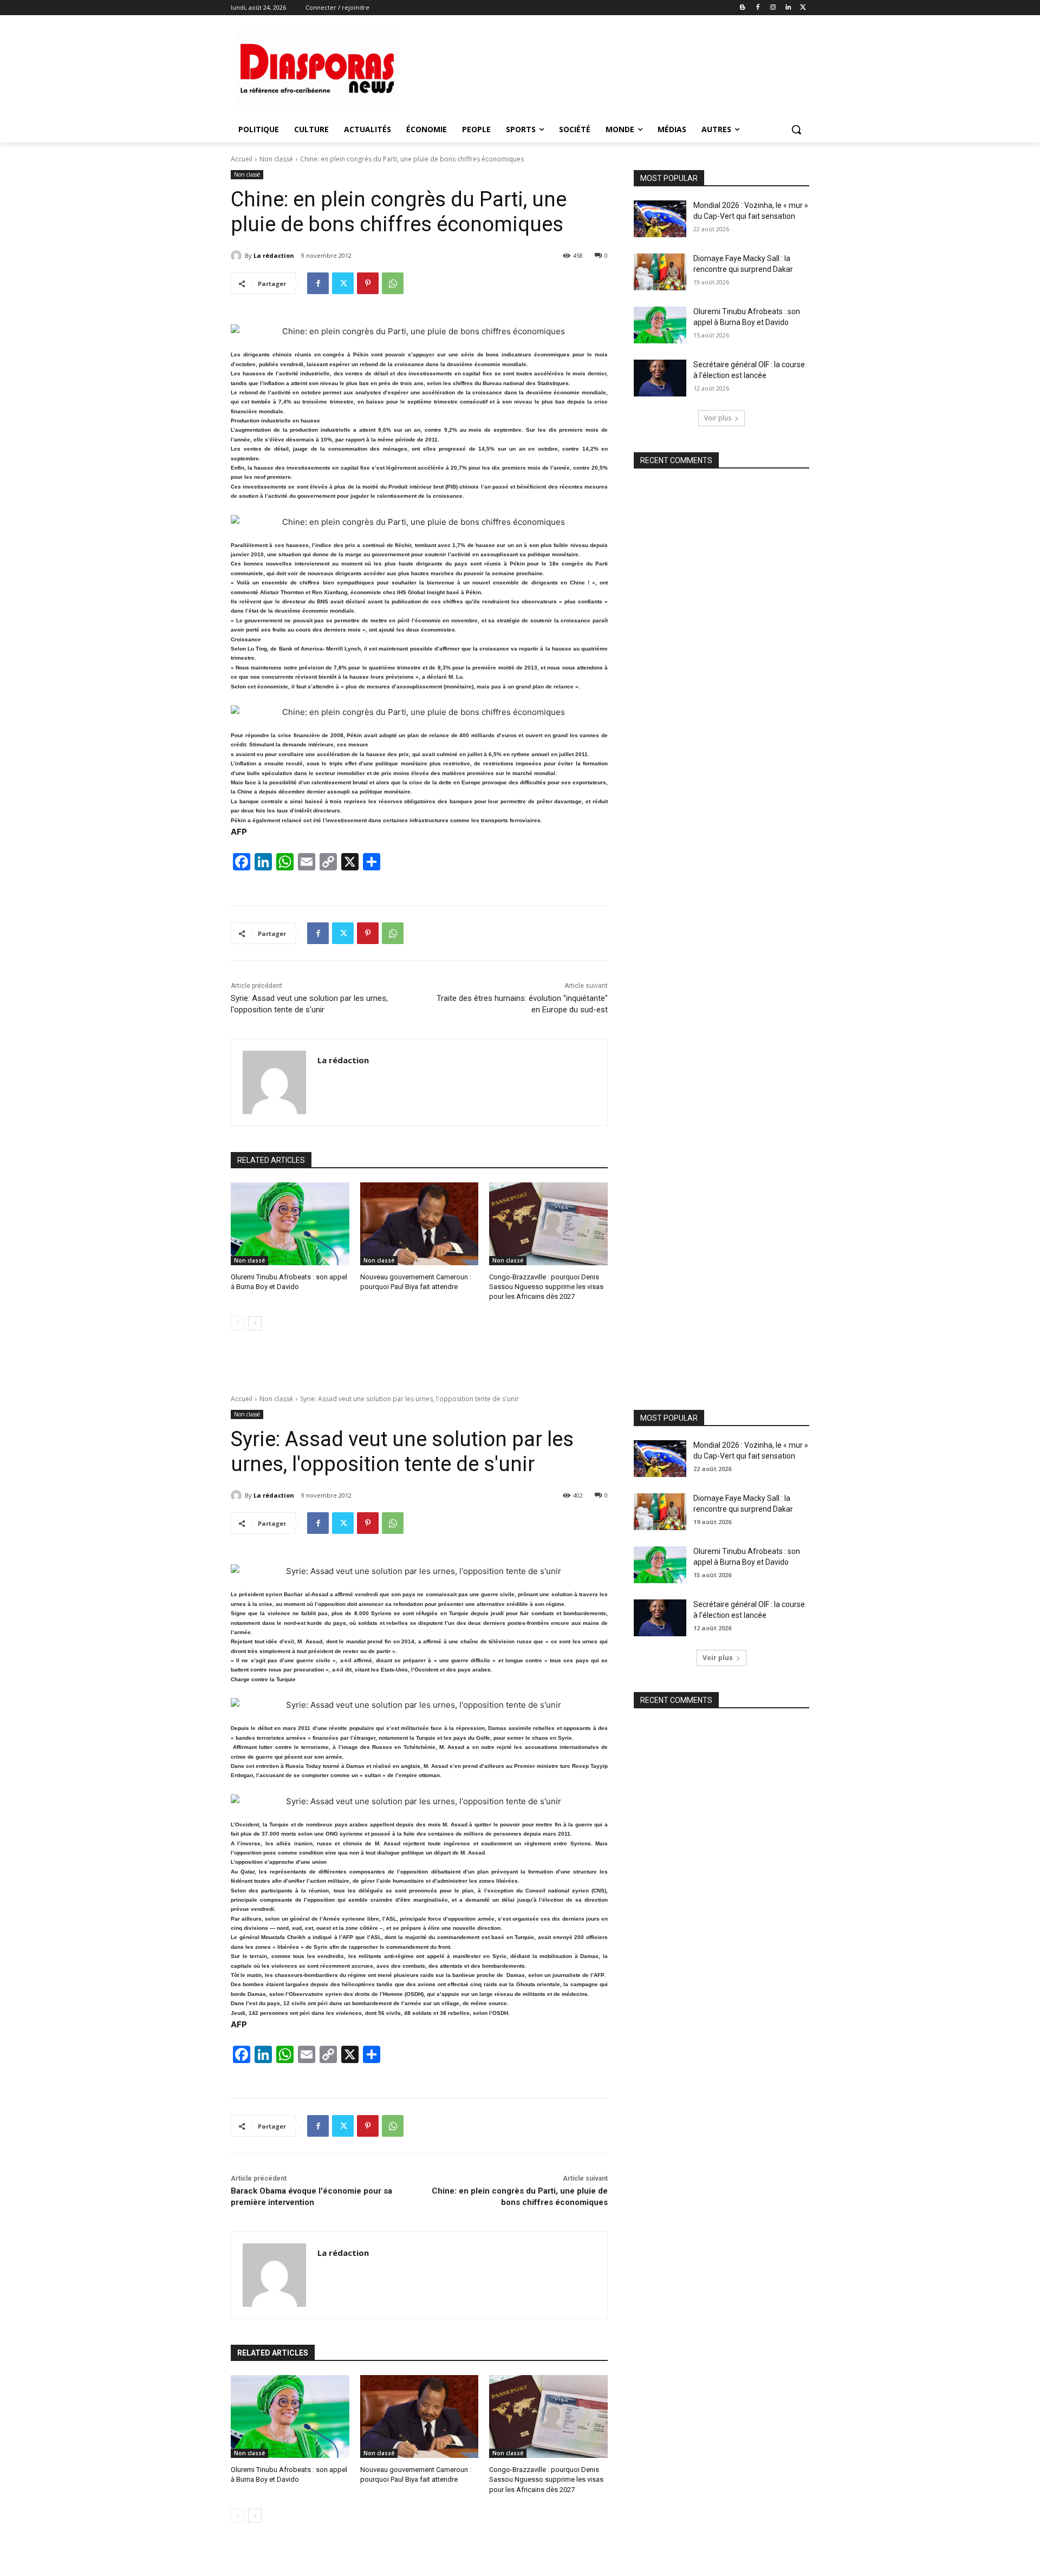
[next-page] (255, 1323)
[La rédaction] (238, 256)
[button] (796, 129)
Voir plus (718, 418)
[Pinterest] (368, 283)
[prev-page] (238, 1323)
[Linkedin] (788, 8)
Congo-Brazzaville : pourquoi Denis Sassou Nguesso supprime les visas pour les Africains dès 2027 (546, 1287)
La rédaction (274, 255)
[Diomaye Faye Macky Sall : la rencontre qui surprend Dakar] (660, 272)
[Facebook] (758, 8)
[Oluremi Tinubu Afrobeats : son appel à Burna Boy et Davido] (290, 1224)
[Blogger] (743, 8)
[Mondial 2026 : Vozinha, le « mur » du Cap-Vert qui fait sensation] (660, 219)
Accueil (242, 159)
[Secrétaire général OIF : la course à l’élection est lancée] (660, 378)
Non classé (276, 159)
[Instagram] (773, 8)
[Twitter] (803, 8)
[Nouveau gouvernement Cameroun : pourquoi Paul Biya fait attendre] (420, 1224)
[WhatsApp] (393, 283)
